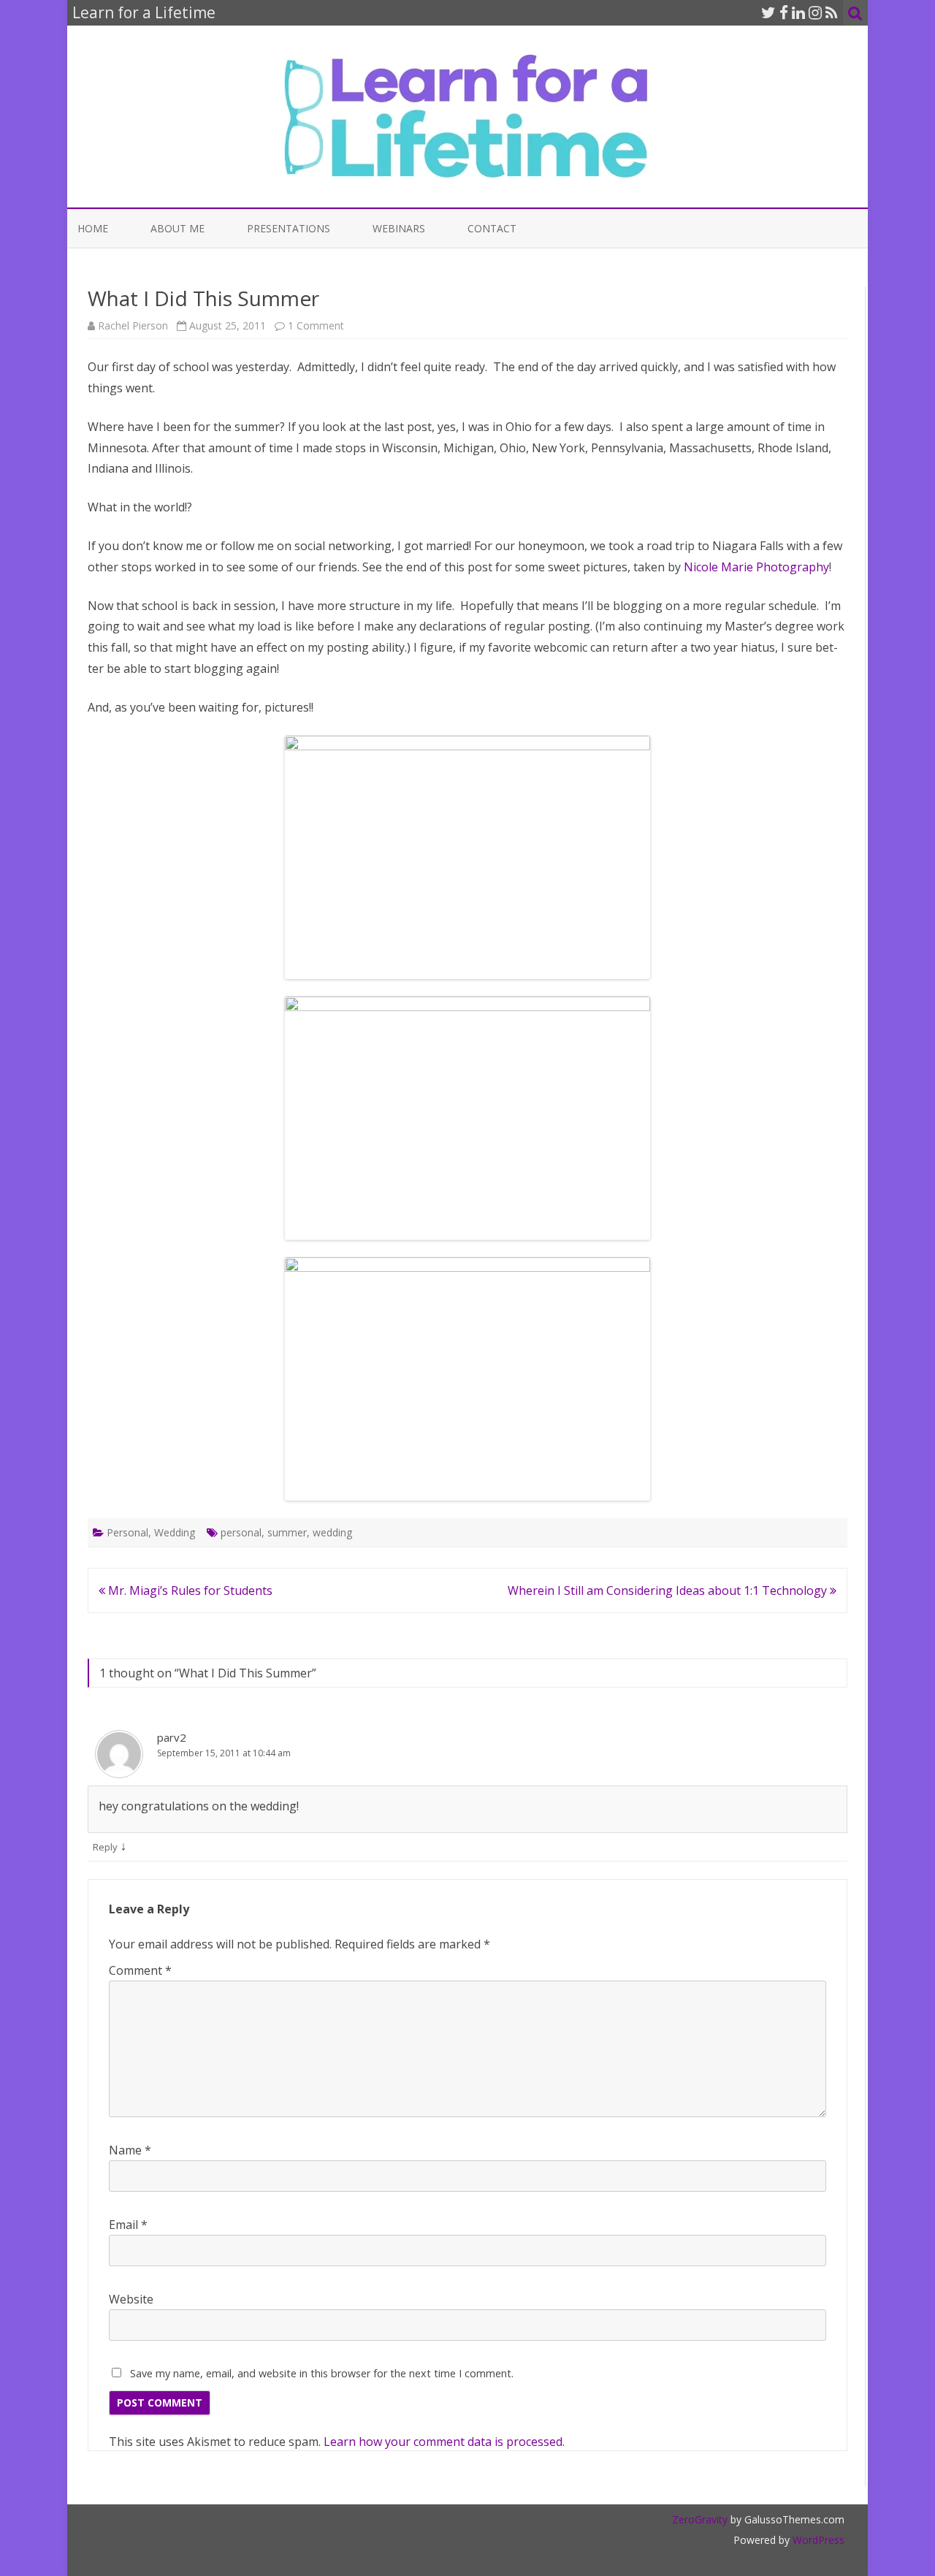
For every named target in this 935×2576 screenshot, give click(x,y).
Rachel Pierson (133, 325)
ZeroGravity (700, 2519)
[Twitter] (768, 12)
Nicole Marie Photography (756, 567)
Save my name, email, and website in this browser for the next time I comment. (322, 2373)
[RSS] (832, 12)
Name (130, 2150)
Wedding (175, 1532)
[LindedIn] (798, 12)
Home (93, 228)
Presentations (289, 228)
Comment (140, 1970)
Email (128, 2225)
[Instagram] (815, 12)
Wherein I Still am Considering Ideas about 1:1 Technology (669, 1590)
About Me (178, 228)
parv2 (172, 1737)
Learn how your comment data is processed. (444, 2442)
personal (241, 1532)
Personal (127, 1532)
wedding (332, 1532)
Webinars (399, 228)
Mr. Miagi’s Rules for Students (189, 1590)
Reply (105, 1847)
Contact (492, 228)
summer (287, 1532)
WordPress (817, 2540)
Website (131, 2299)
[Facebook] (784, 12)
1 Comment (316, 325)
